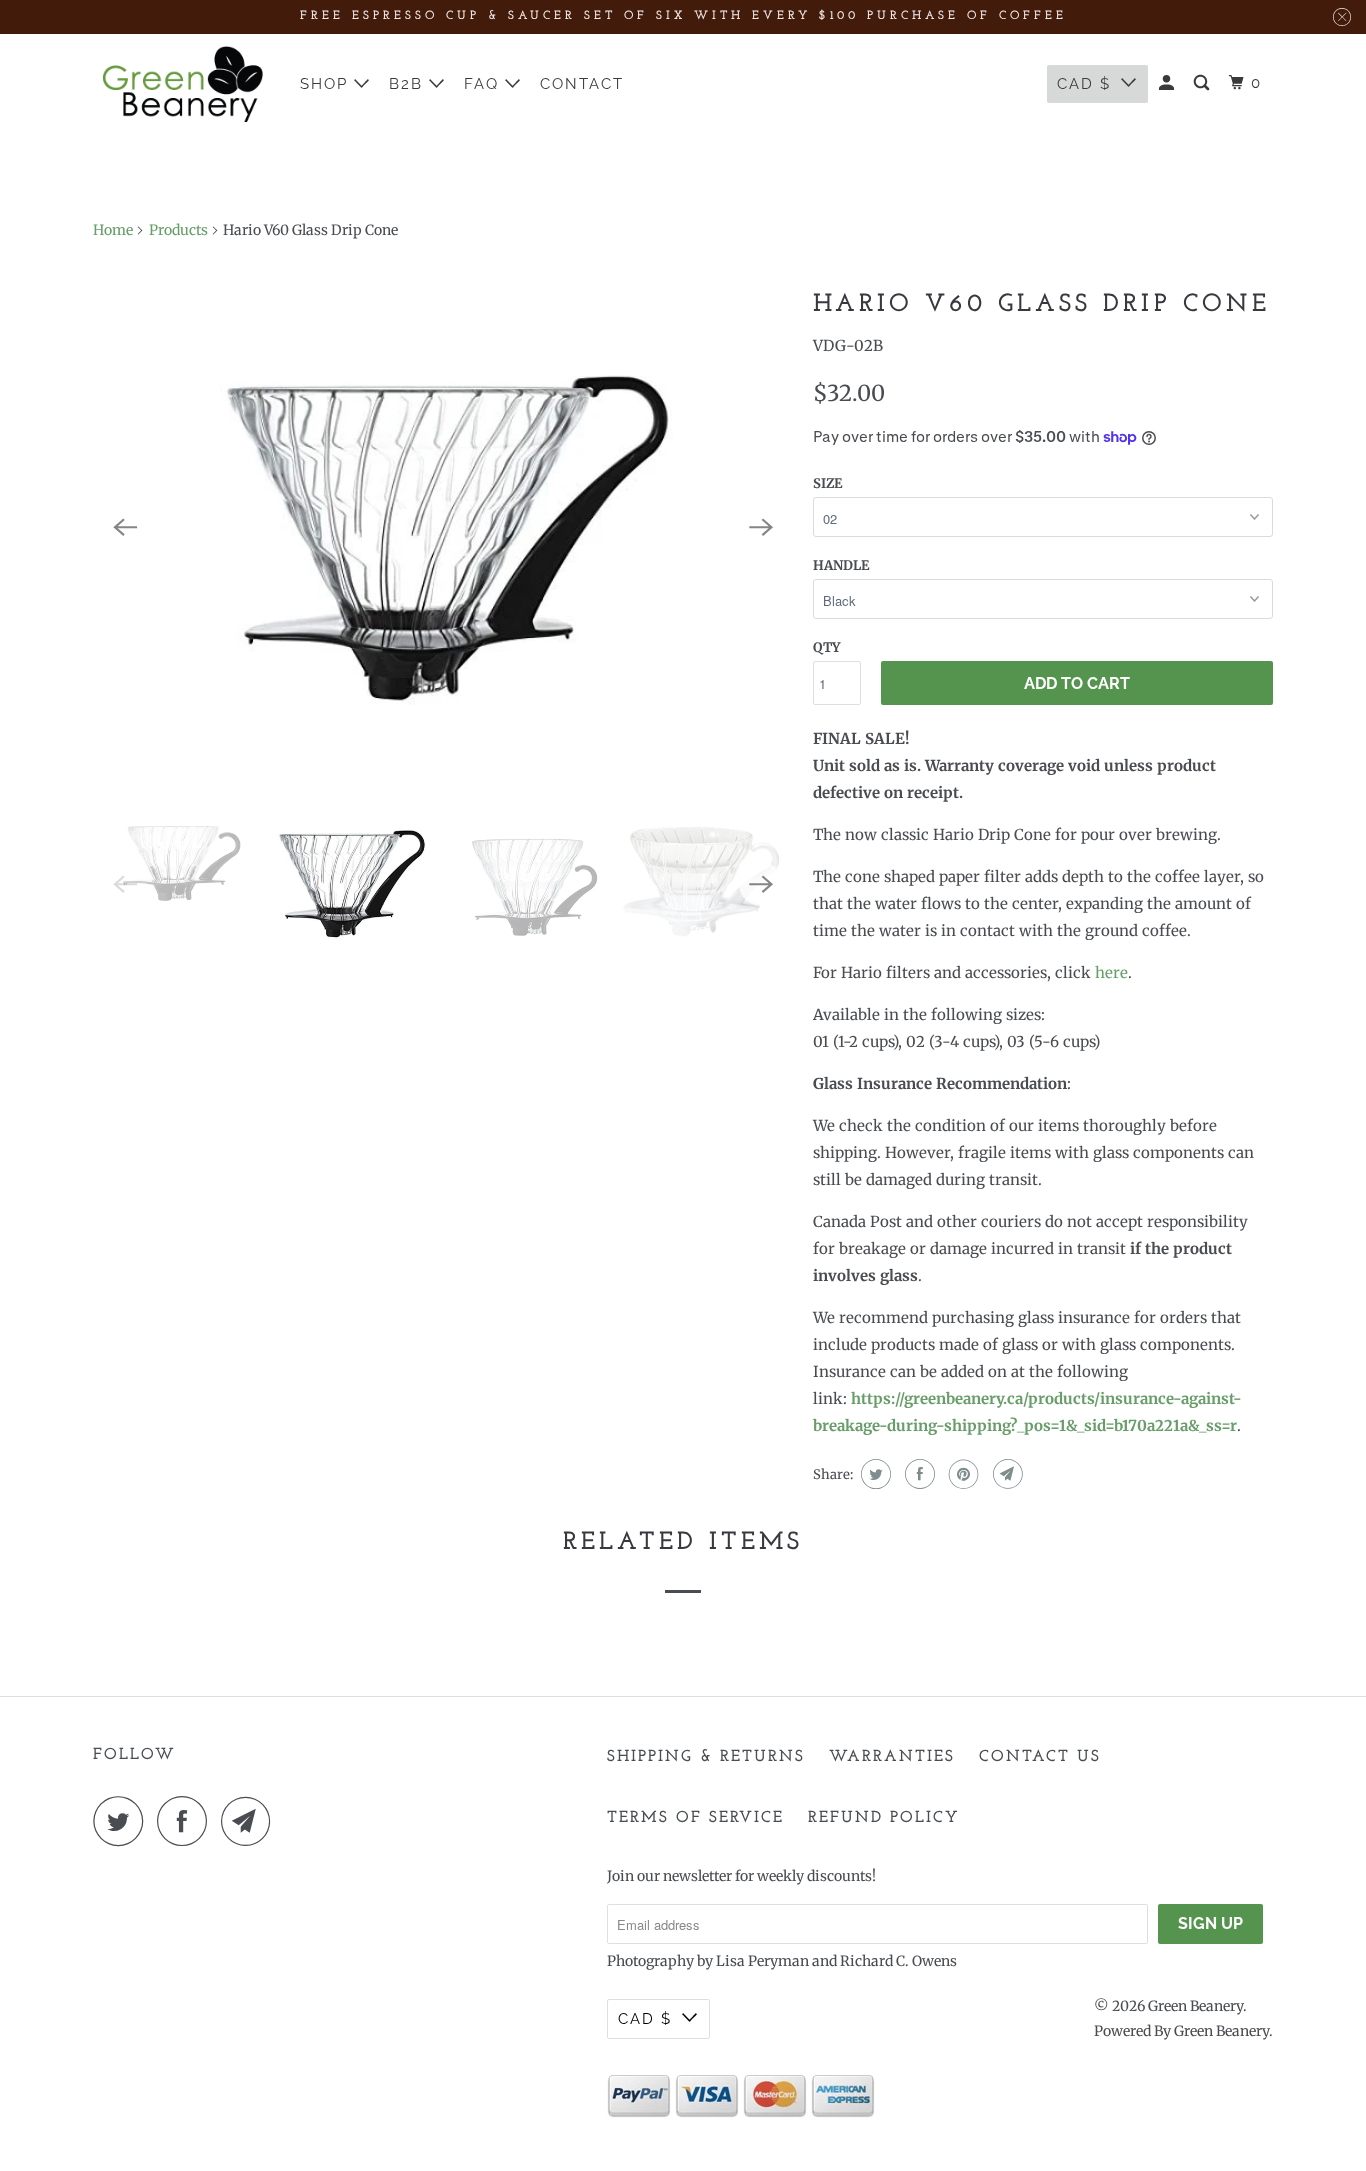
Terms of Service (695, 1818)
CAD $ (1084, 84)
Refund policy (884, 1818)
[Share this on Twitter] (873, 1474)
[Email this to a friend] (1005, 1474)
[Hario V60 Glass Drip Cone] (443, 528)
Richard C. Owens (898, 1961)
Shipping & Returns (706, 1757)
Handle (841, 565)
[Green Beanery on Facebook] (187, 1821)
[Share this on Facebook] (917, 1474)
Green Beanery (1195, 2006)
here (1111, 972)
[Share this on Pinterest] (961, 1474)
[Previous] (125, 528)
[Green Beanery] (183, 84)
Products (178, 230)
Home (113, 230)
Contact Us (1040, 1757)
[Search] (1204, 83)
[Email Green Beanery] (251, 1821)
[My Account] (1169, 83)
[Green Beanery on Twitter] (123, 1821)
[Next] (761, 528)
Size (827, 483)
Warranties (892, 1757)
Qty (826, 647)
